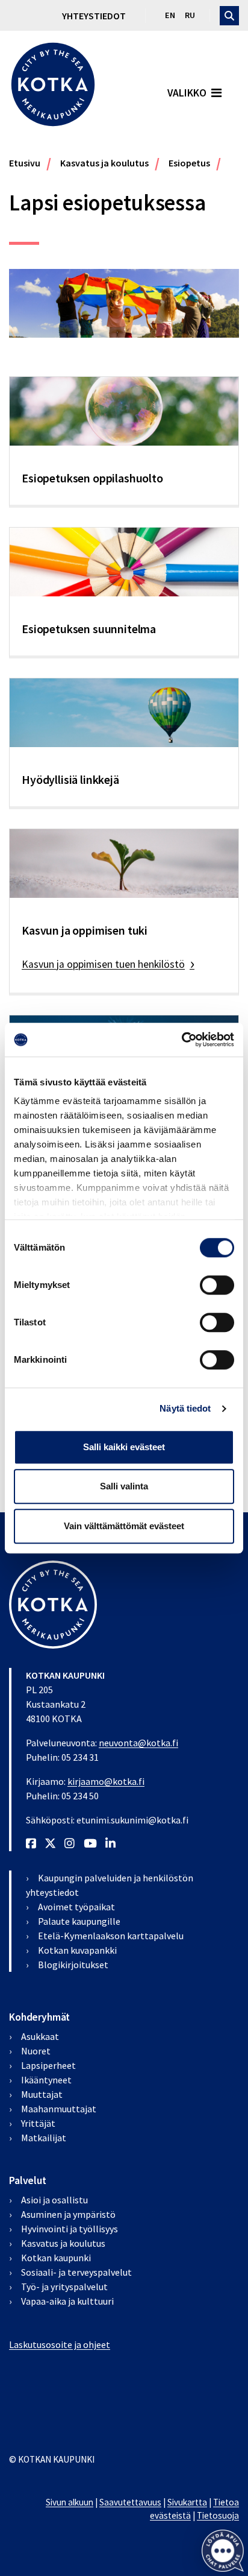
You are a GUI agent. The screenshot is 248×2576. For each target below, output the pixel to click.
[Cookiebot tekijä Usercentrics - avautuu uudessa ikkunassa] (181, 1040)
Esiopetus (189, 163)
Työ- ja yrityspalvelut (64, 2287)
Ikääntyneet (46, 2080)
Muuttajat (42, 2094)
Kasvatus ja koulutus (104, 163)
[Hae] (229, 16)
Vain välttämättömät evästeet (124, 1526)
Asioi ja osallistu (54, 2200)
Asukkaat (40, 2036)
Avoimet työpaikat (76, 1907)
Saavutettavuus (130, 2502)
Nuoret (36, 2051)
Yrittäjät (38, 2123)
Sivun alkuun (70, 2502)
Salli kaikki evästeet (124, 1447)
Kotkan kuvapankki (77, 1950)
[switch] (217, 1285)
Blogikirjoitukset (73, 1965)
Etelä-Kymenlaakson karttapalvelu (111, 1936)
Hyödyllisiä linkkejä (70, 780)
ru (190, 15)
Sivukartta (187, 2502)
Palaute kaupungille (79, 1921)
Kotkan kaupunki (56, 2258)
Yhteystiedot (94, 16)
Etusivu (25, 163)
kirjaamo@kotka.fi (106, 1781)
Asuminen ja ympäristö (68, 2214)
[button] (222, 2550)
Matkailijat (44, 2138)
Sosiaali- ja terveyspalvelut (76, 2272)
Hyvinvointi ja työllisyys (70, 2229)
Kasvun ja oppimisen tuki (85, 930)
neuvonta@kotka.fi (138, 1743)
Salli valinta (124, 1486)
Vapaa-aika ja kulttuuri (67, 2301)
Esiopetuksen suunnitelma (89, 629)
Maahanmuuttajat (59, 2109)
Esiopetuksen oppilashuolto (92, 478)
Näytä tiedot (185, 1408)
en (170, 15)
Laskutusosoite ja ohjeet (60, 2344)
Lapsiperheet (48, 2065)
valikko (187, 93)
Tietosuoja (218, 2515)
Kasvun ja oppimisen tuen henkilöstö (103, 964)
